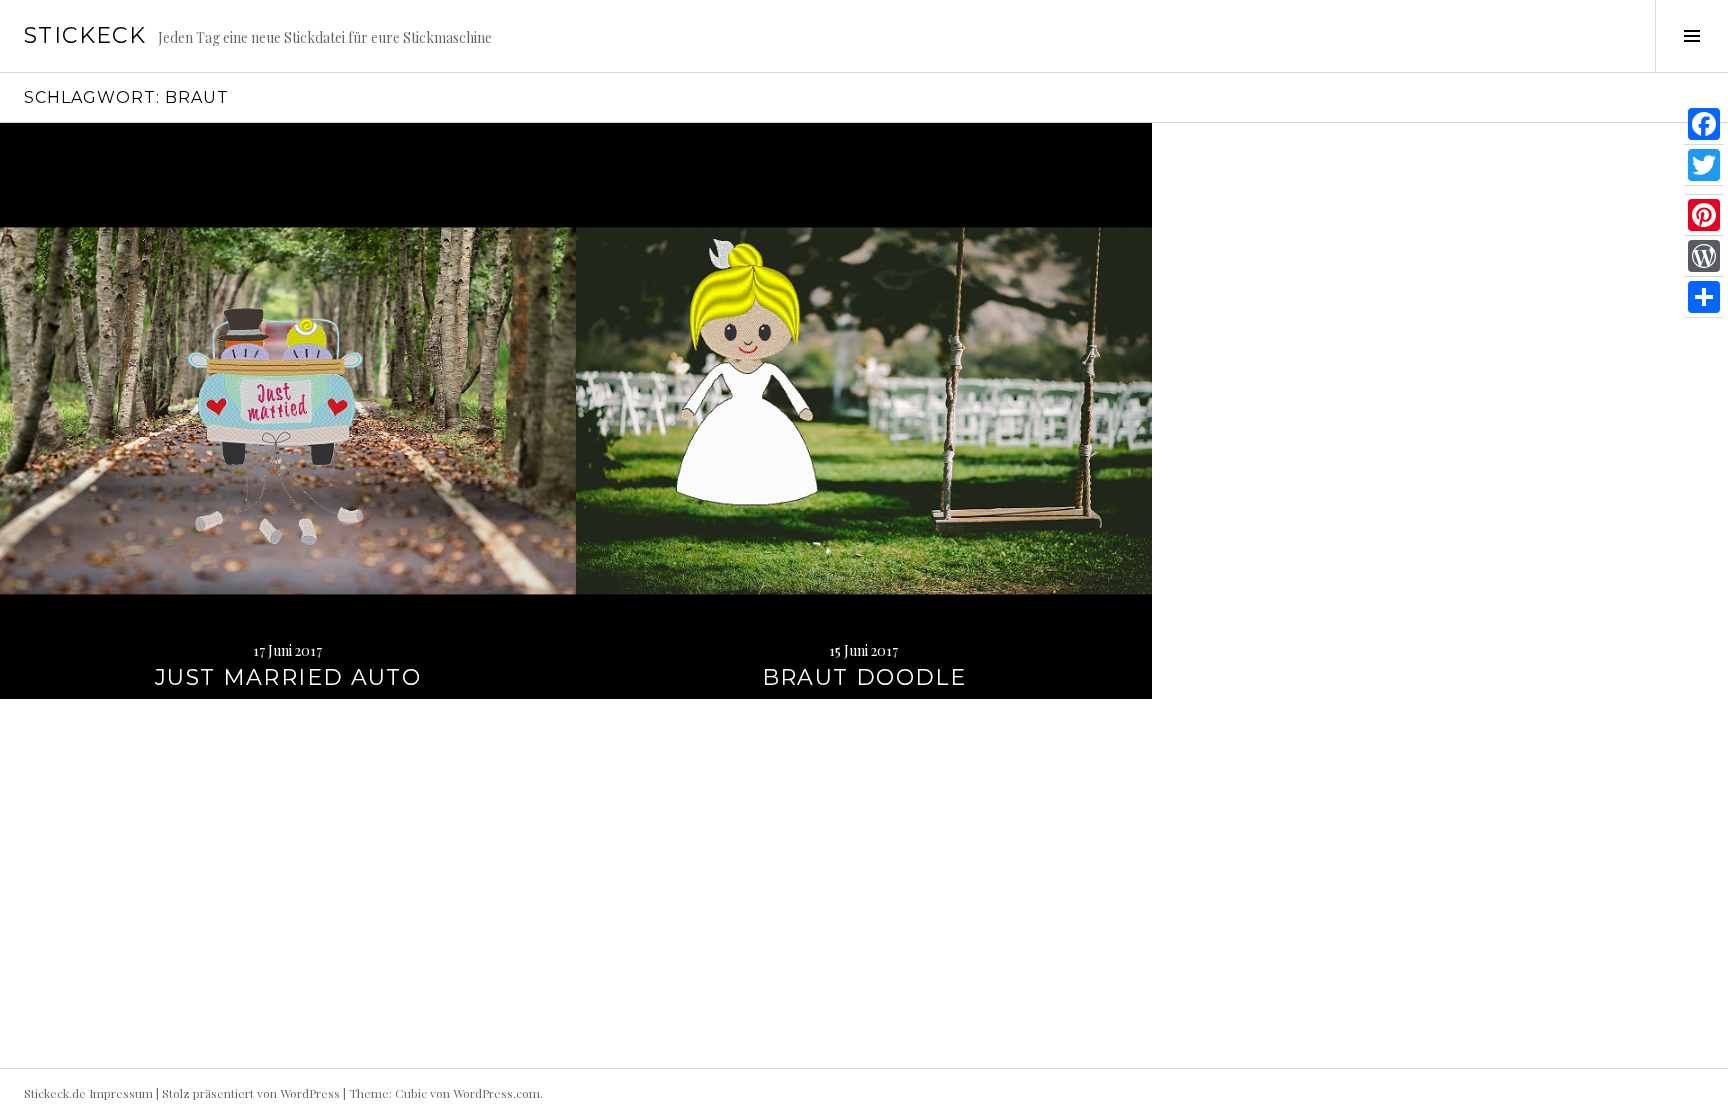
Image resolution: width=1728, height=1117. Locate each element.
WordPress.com (496, 1093)
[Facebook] (1704, 124)
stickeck (85, 35)
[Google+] (1704, 190)
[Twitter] (1704, 165)
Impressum (121, 1093)
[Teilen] (1704, 297)
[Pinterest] (1704, 215)
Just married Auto (288, 677)
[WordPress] (1704, 256)
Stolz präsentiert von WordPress (251, 1093)
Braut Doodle (864, 677)
